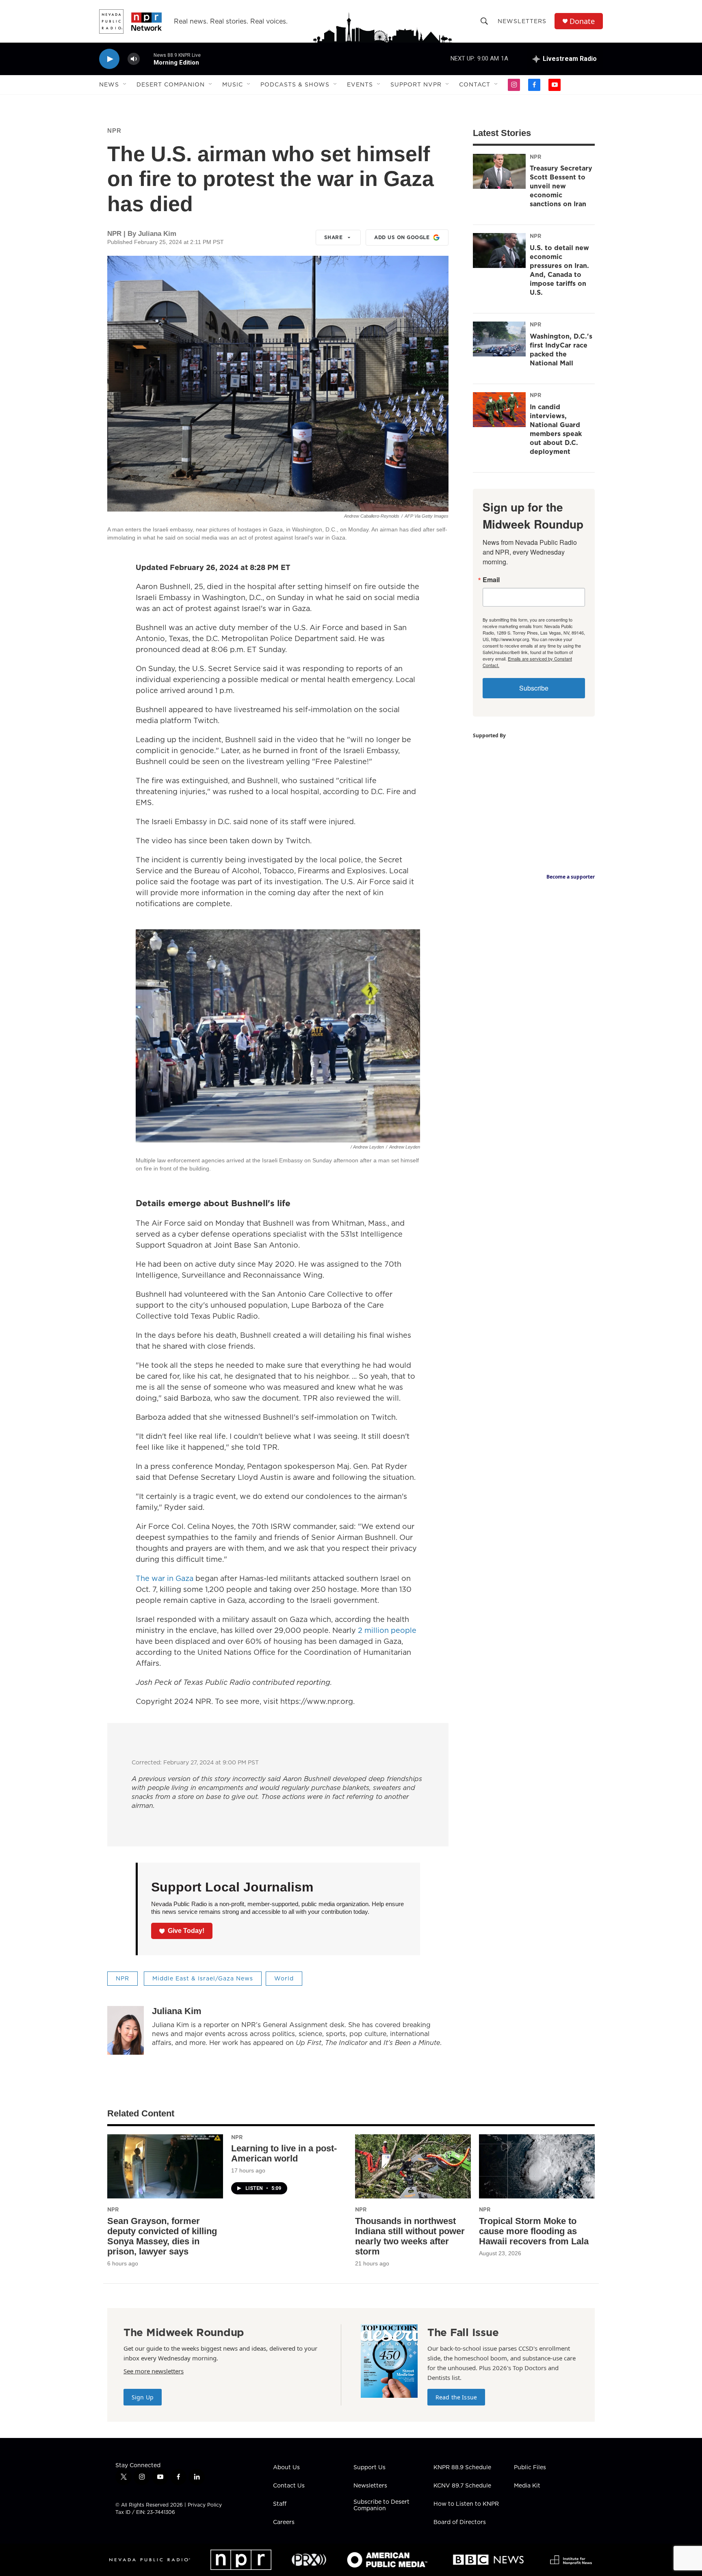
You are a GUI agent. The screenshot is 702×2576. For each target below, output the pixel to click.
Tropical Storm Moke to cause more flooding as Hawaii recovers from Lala (534, 2231)
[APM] (387, 2560)
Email (491, 580)
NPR (114, 131)
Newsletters (522, 21)
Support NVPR (416, 84)
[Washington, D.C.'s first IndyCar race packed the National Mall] (499, 339)
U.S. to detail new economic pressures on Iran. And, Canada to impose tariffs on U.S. (559, 270)
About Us (286, 2468)
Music (233, 84)
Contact (475, 84)
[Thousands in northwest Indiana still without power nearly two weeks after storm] (413, 2167)
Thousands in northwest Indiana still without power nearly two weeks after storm (410, 2236)
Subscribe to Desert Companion (381, 2505)
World (284, 1978)
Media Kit (527, 2486)
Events (360, 84)
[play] (109, 59)
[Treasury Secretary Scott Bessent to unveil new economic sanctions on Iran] (499, 171)
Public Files (530, 2468)
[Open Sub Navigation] (125, 84)
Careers (284, 2522)
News (109, 84)
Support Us (369, 2468)
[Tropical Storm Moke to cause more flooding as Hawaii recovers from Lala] (537, 2167)
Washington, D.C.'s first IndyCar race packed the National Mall (561, 350)
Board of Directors (460, 2522)
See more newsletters (154, 2371)
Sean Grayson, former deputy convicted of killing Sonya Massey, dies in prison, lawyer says (162, 2236)
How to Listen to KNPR (466, 2504)
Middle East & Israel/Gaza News (203, 1978)
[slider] (147, 59)
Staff (280, 2504)
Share (334, 237)
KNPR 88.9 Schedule (462, 2468)
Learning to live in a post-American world (284, 2153)
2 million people (386, 1630)
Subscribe (534, 688)
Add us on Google (402, 237)
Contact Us (289, 2486)
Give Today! (186, 1931)
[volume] (134, 59)
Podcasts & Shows (295, 84)
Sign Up (143, 2397)
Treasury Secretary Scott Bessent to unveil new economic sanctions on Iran (561, 186)
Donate (582, 21)
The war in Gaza (165, 1578)
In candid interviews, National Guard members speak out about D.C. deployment (556, 429)
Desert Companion (171, 84)
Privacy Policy (205, 2505)
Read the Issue (456, 2397)
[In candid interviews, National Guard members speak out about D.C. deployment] (499, 410)
